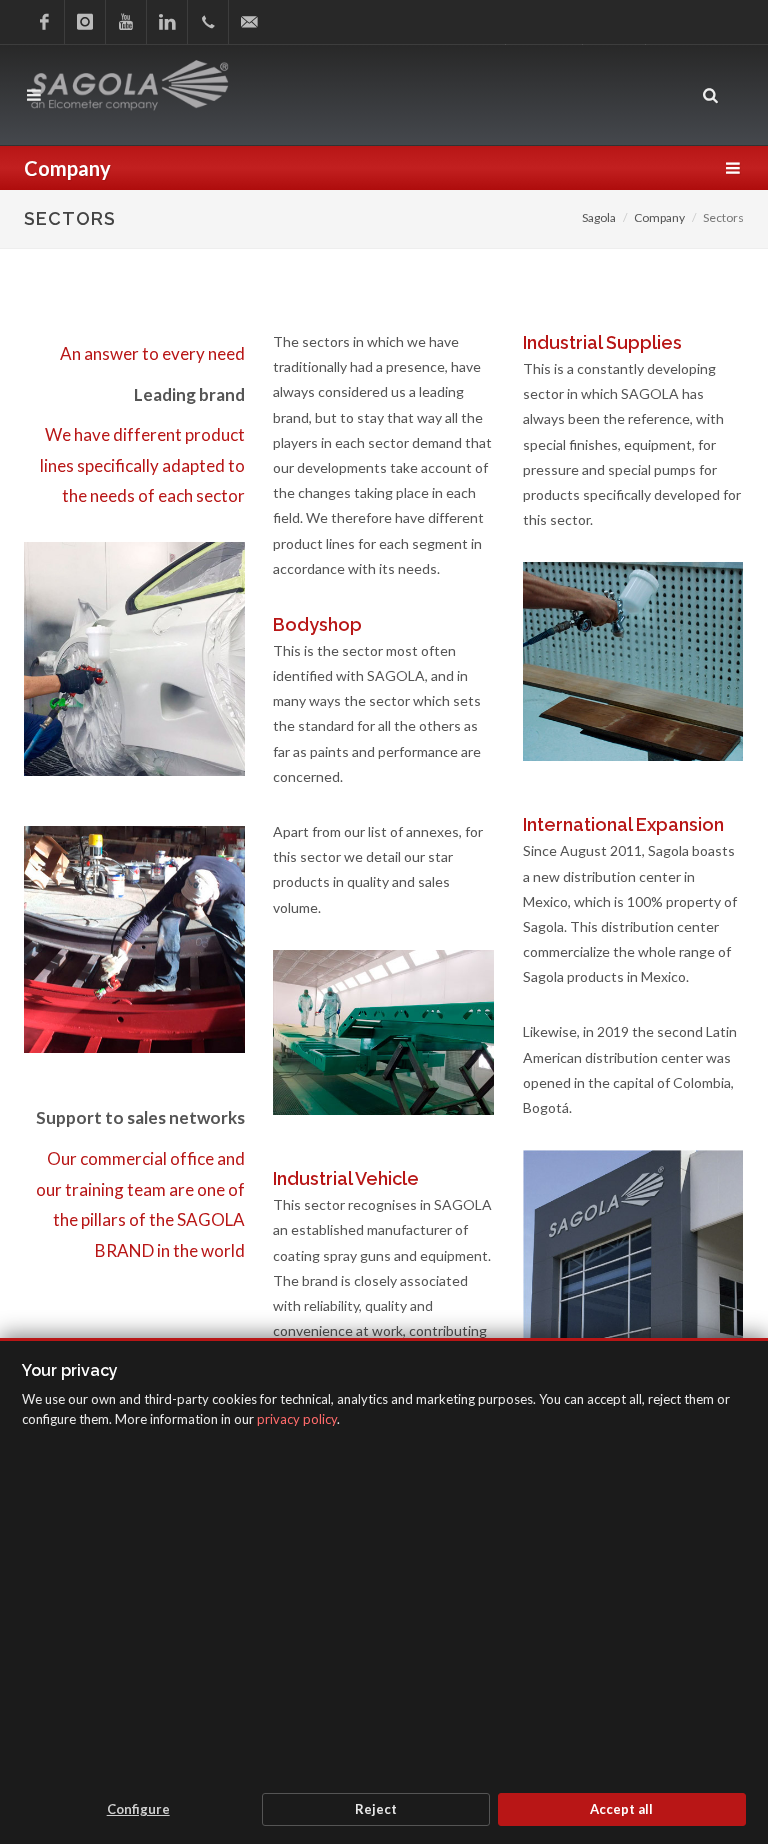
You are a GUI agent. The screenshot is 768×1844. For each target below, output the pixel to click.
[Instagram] (85, 22)
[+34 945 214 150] (208, 22)
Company (659, 217)
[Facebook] (44, 22)
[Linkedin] (167, 22)
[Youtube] (126, 22)
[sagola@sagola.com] (249, 22)
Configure (138, 1809)
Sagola (599, 217)
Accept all (621, 1809)
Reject (376, 1809)
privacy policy (297, 1419)
